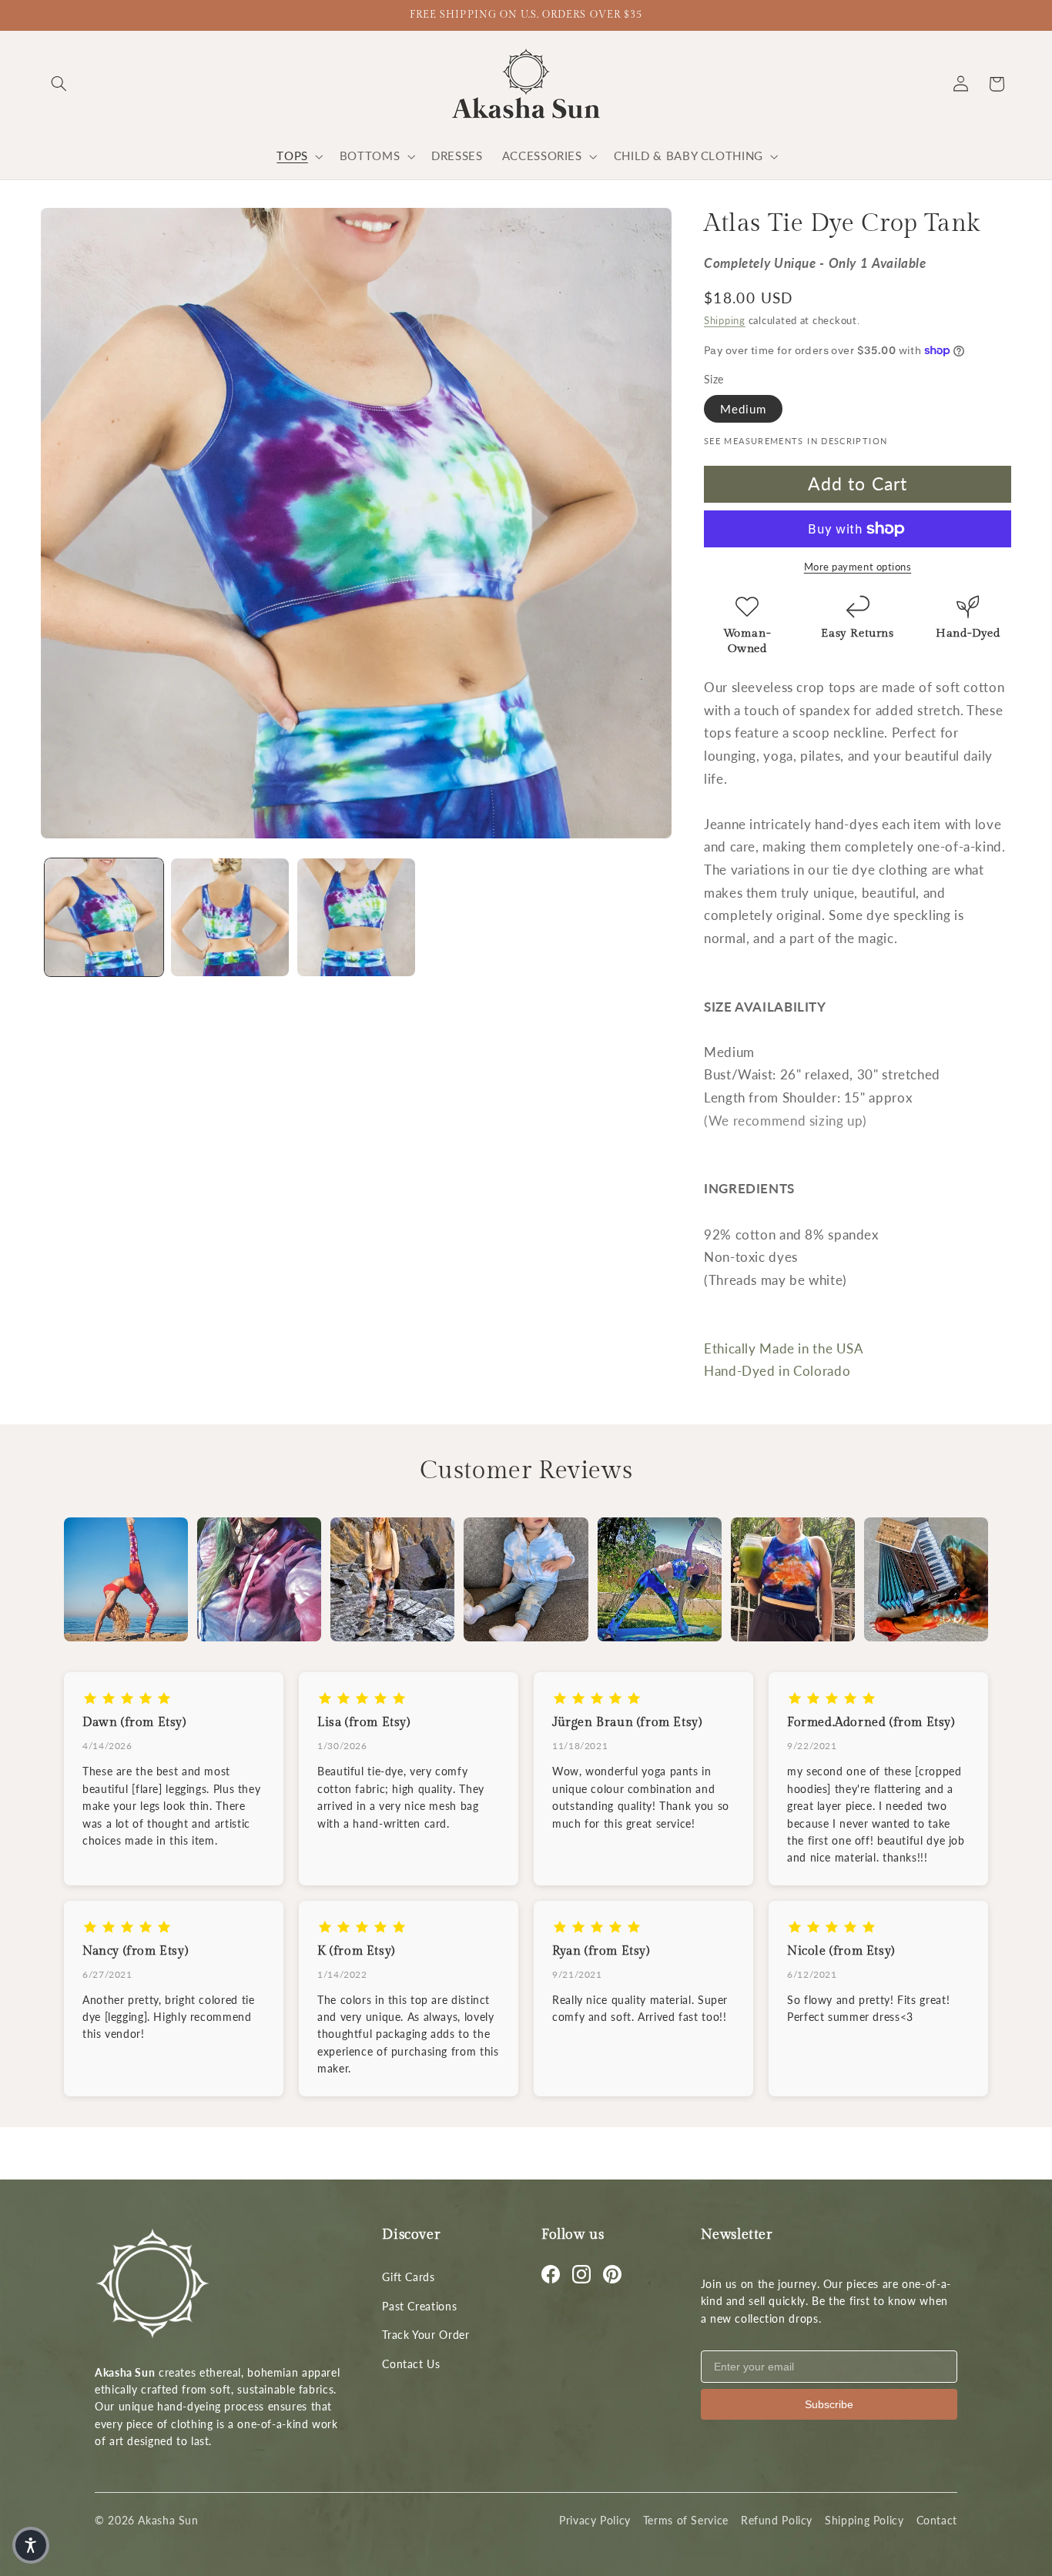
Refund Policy (777, 2520)
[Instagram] (581, 2274)
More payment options (858, 567)
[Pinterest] (612, 2274)
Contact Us (411, 2364)
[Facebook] (551, 2274)
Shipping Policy (864, 2520)
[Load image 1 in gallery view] (104, 917)
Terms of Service (686, 2520)
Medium (743, 408)
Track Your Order (425, 2335)
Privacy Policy (595, 2520)
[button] (59, 84)
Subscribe (829, 2404)
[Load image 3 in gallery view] (356, 917)
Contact (937, 2520)
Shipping (725, 321)
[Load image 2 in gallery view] (230, 917)
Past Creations (419, 2306)
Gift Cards (408, 2277)
